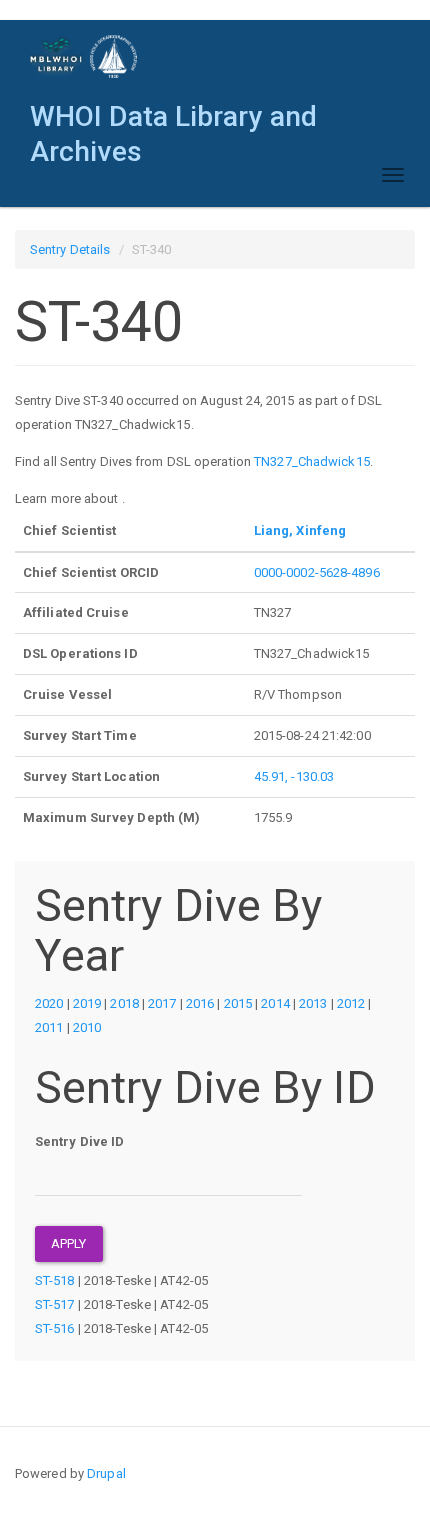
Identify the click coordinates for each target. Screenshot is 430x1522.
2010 (87, 1027)
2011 (49, 1027)
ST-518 (55, 1280)
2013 (313, 1003)
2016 (200, 1003)
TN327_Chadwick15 (312, 461)
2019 (87, 1003)
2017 (162, 1003)
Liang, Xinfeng (300, 530)
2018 (124, 1003)
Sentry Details (70, 249)
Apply (69, 1243)
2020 (49, 1003)
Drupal (106, 1473)
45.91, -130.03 (294, 776)
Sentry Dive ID (79, 1141)
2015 (238, 1003)
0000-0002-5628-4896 (317, 572)
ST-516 (55, 1328)
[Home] (84, 56)
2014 (275, 1003)
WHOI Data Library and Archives (173, 121)
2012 (351, 1003)
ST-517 (55, 1304)
